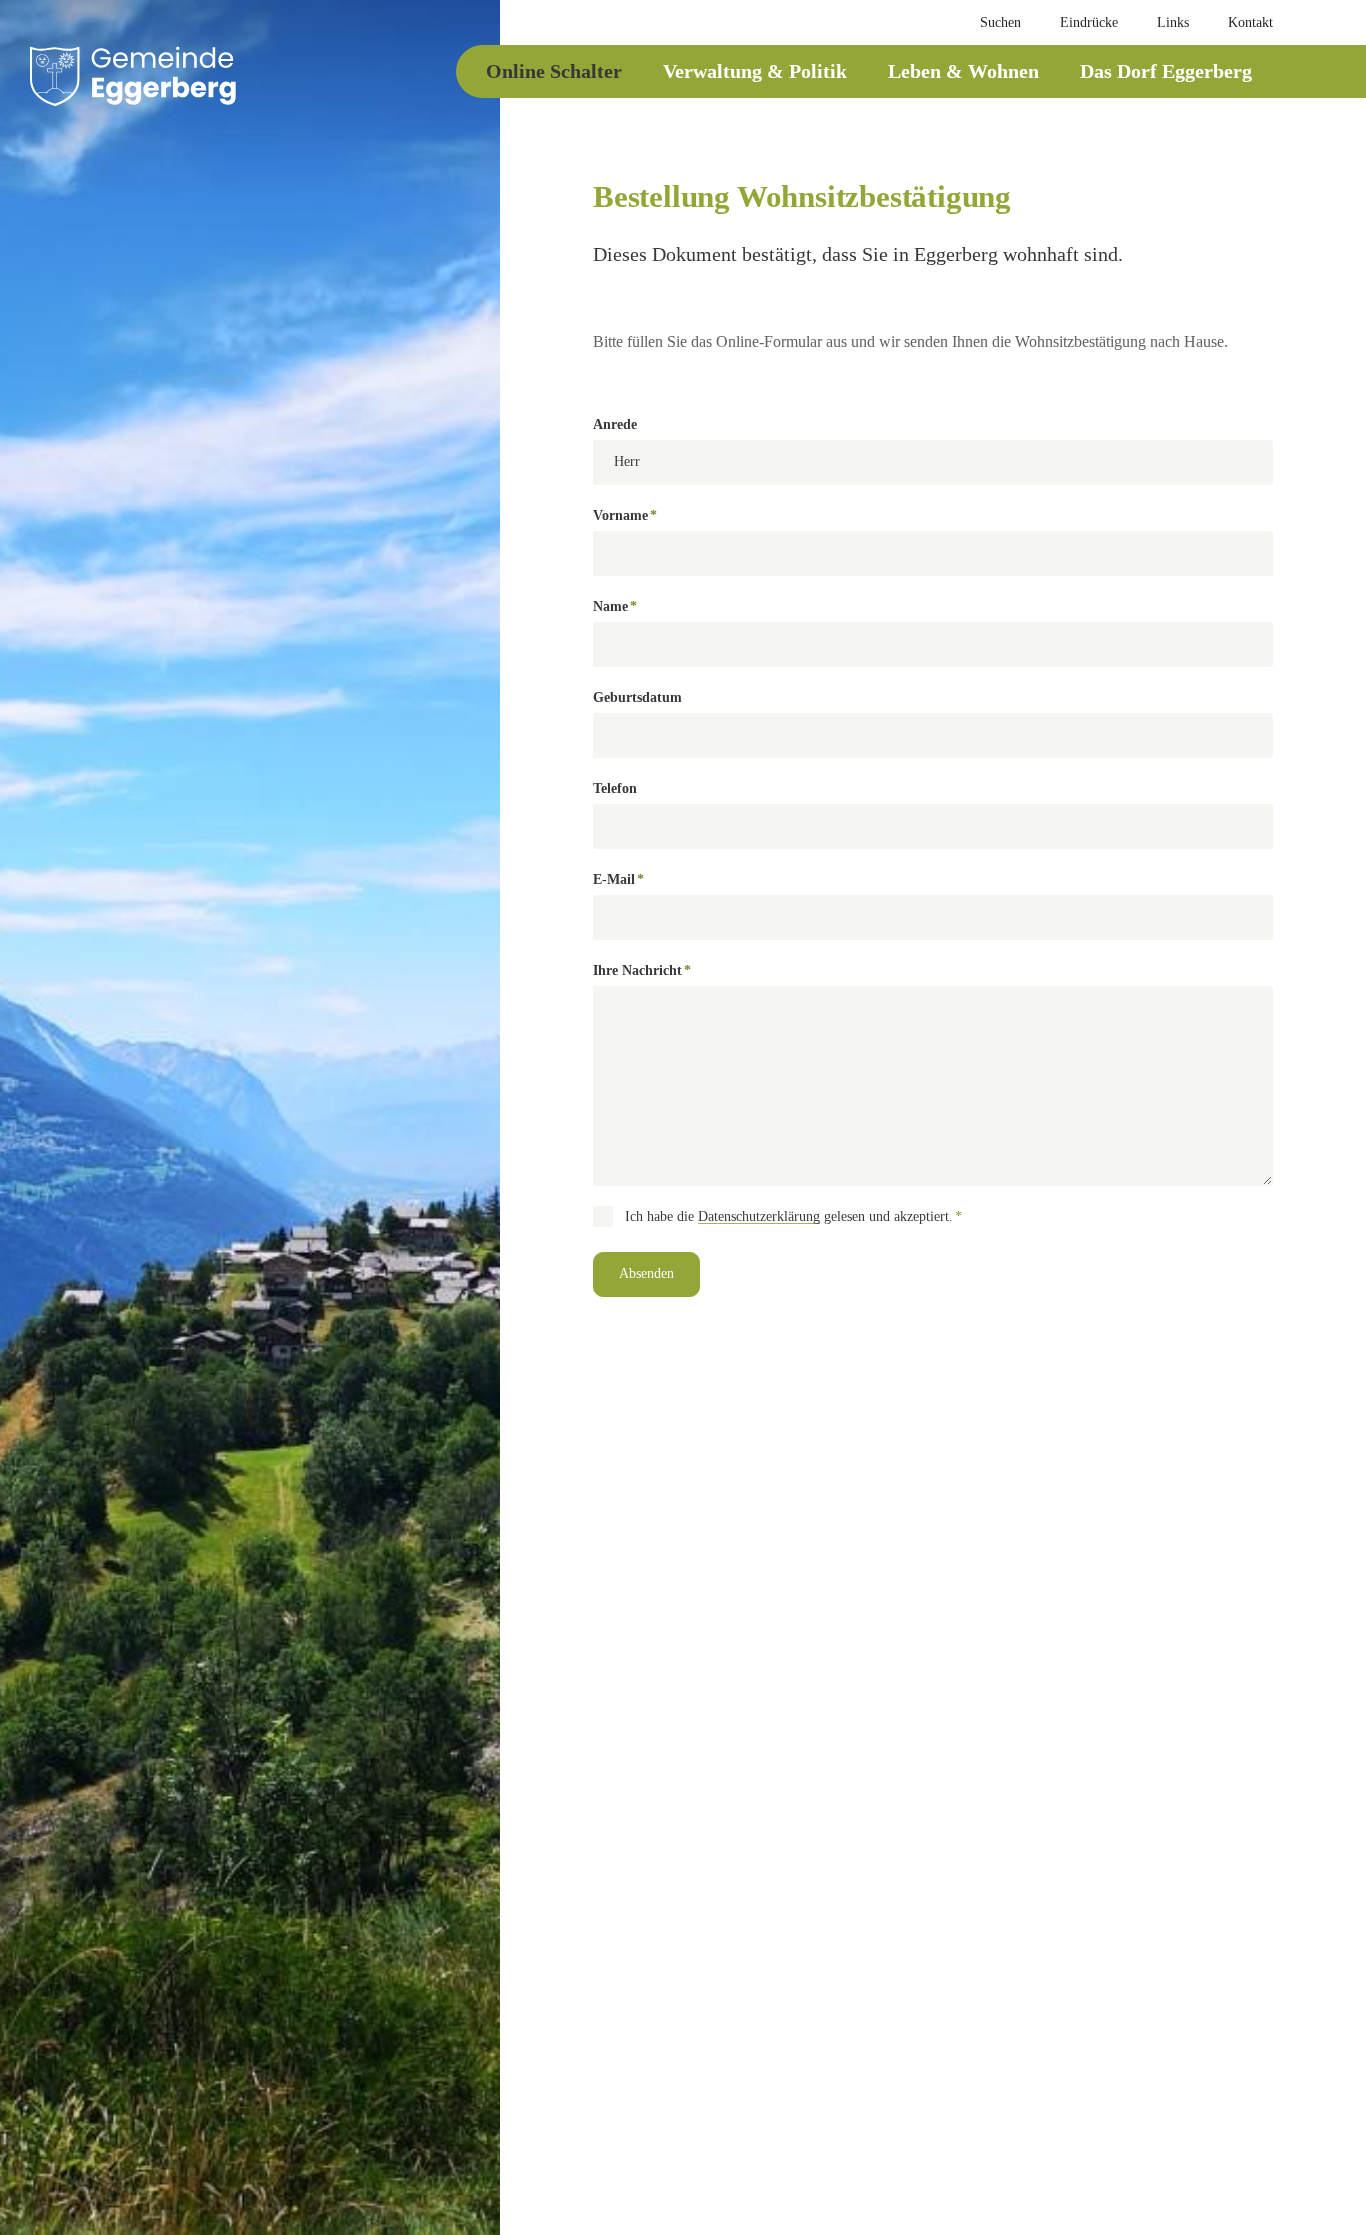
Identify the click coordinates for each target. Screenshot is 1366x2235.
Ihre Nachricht (642, 972)
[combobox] (933, 462)
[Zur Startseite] (133, 76)
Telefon (615, 788)
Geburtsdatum (637, 697)
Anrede (615, 424)
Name (624, 608)
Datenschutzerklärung (759, 1216)
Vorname (625, 517)
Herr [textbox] (627, 461)
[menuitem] (991, 23)
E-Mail (624, 881)
